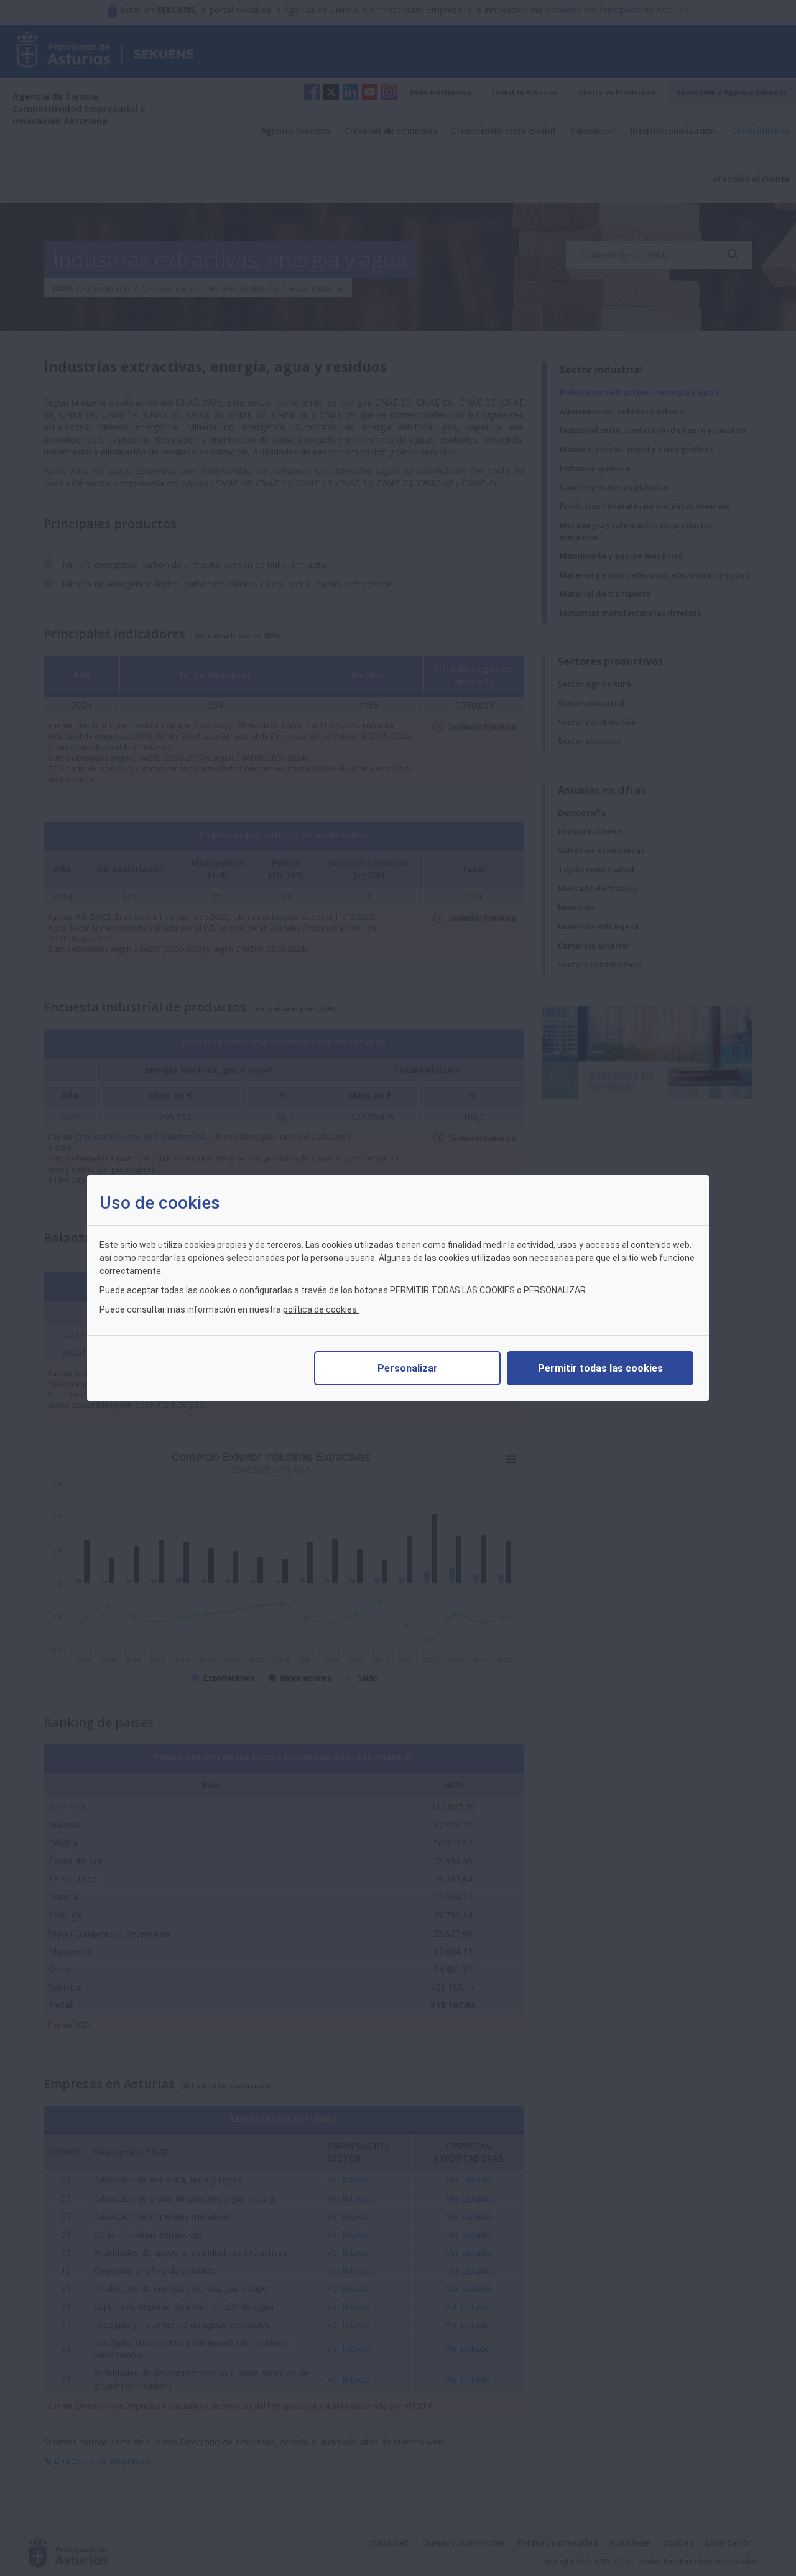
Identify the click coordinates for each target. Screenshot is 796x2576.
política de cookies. (321, 1309)
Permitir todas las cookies (600, 1368)
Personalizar (408, 1368)
